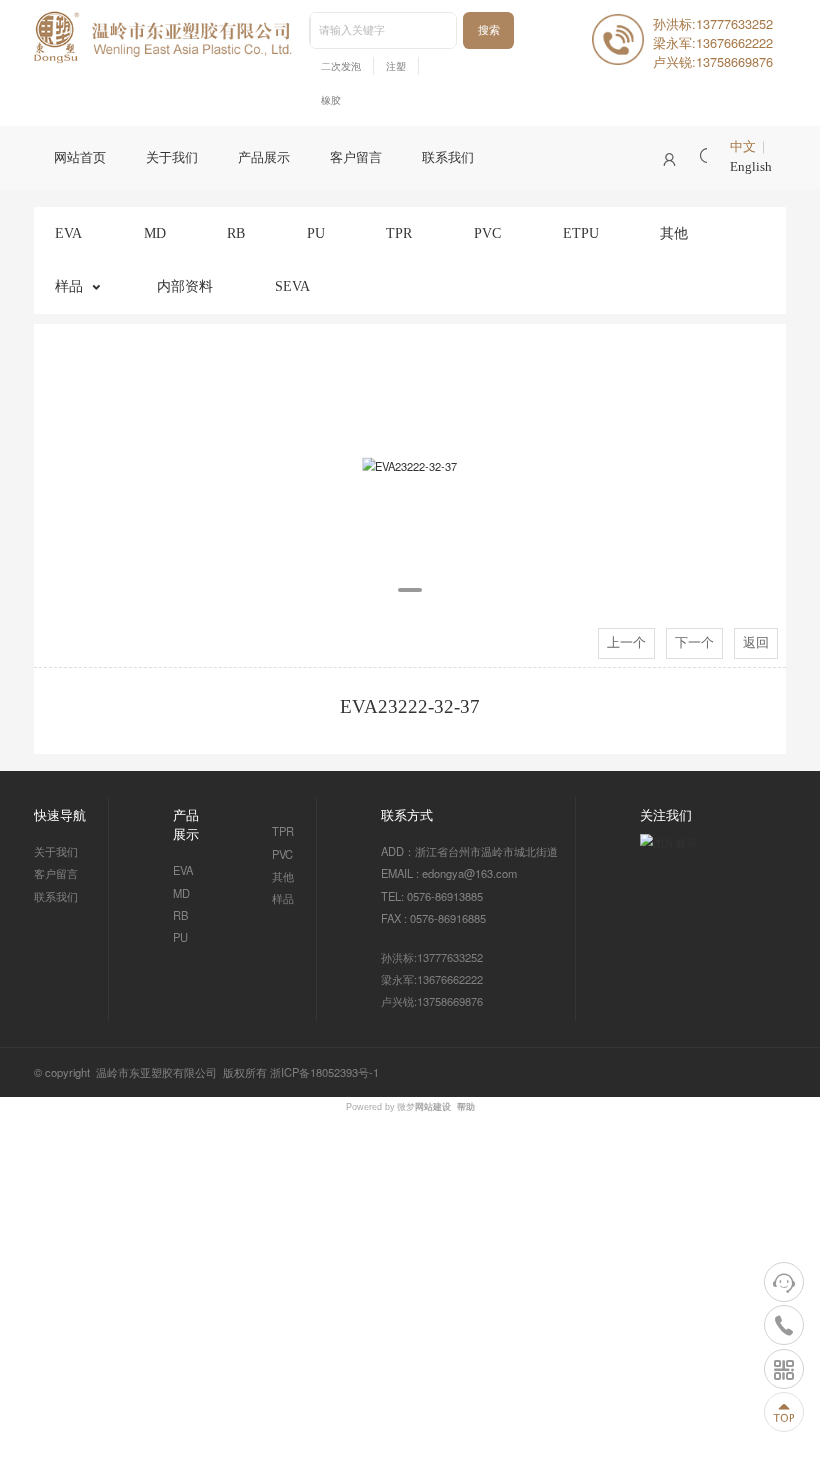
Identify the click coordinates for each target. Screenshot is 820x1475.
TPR (399, 233)
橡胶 (331, 100)
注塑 (396, 66)
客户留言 (356, 158)
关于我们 (172, 158)
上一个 (626, 643)
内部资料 (185, 286)
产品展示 (264, 158)
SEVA (292, 286)
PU (316, 233)
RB (236, 233)
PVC (487, 233)
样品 (69, 286)
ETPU (581, 233)
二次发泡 (341, 66)
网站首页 (80, 158)
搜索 (489, 30)
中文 (743, 147)
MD (155, 233)
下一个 (694, 643)
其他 (674, 233)
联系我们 (448, 158)
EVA (68, 233)
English (751, 167)
